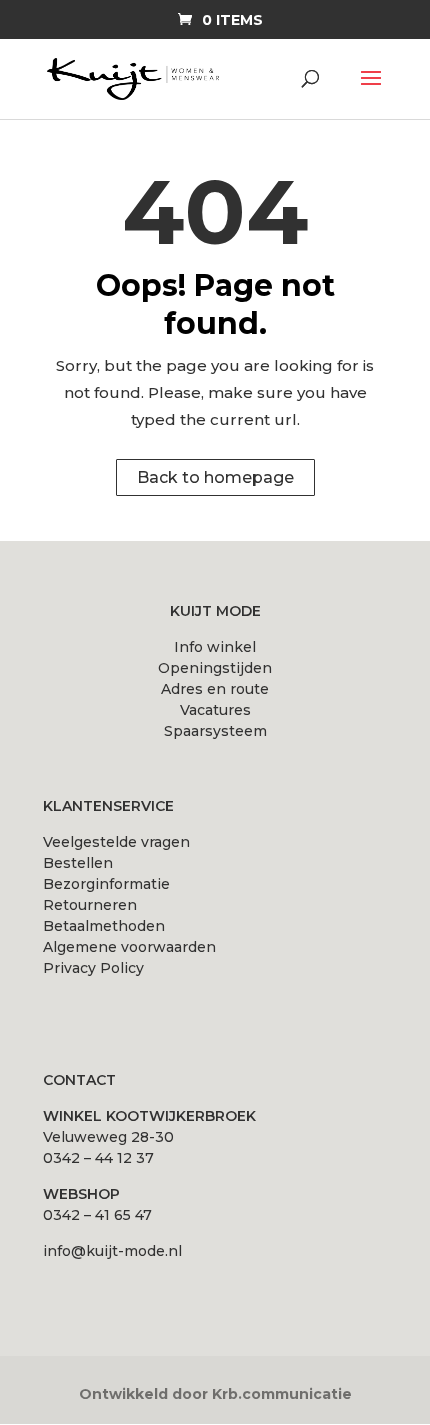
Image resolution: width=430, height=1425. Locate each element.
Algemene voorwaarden (129, 947)
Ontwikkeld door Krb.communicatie (215, 1394)
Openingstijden (215, 668)
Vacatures (215, 710)
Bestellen (78, 863)
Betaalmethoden (104, 926)
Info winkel (215, 647)
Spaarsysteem (215, 731)
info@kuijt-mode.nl (112, 1251)
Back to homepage (215, 477)
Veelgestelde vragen (116, 842)
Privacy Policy (93, 968)
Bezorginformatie (106, 884)
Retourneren (90, 905)
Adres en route (215, 689)
